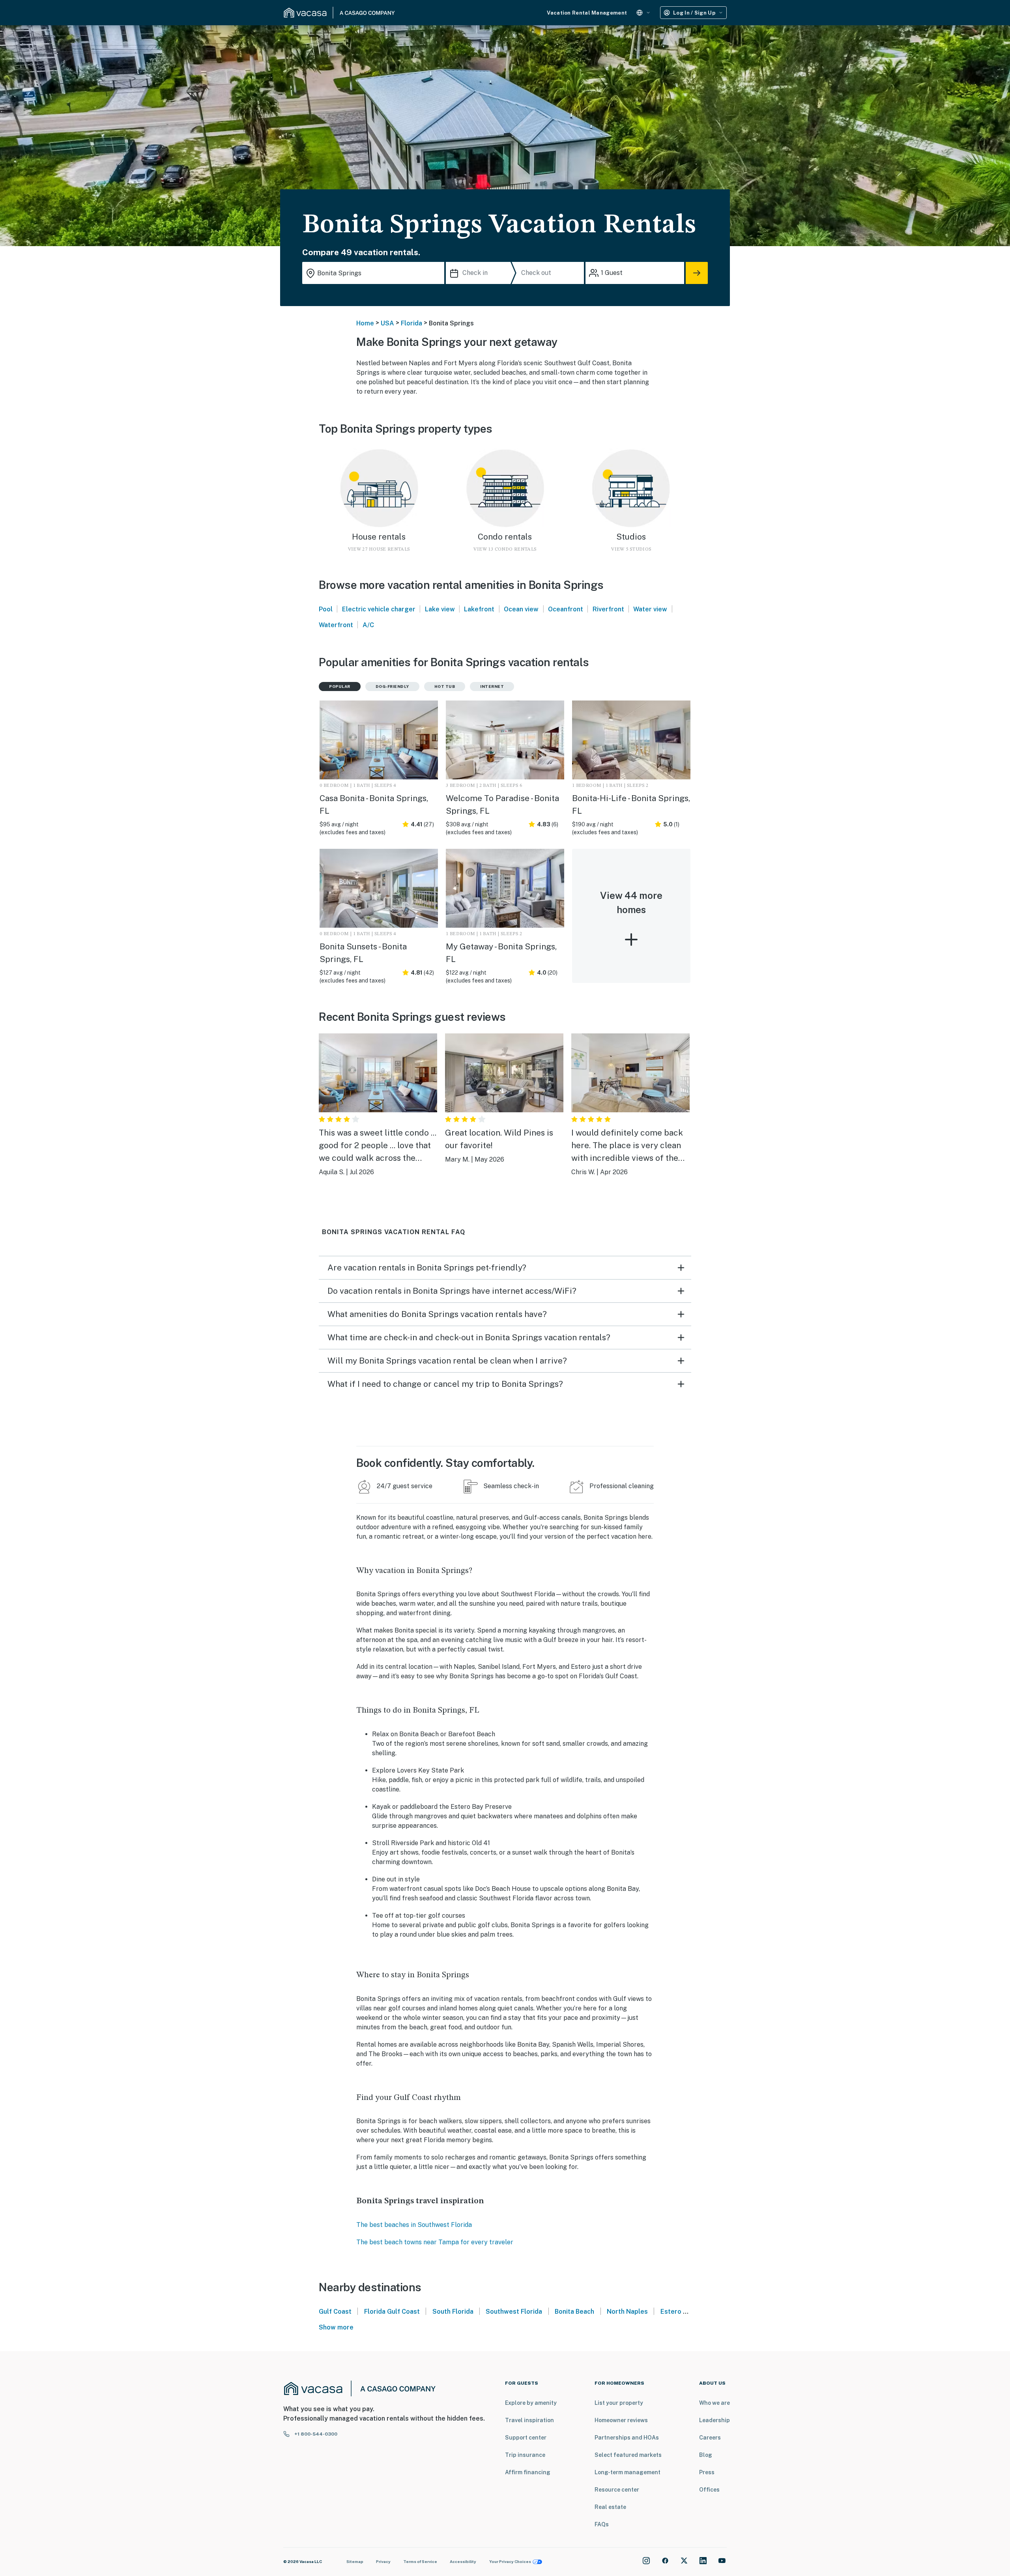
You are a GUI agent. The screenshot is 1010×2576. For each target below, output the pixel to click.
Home (365, 323)
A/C (368, 625)
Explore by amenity (531, 2403)
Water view (650, 609)
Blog (706, 2455)
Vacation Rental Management (587, 13)
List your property (619, 2403)
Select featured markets (628, 2455)
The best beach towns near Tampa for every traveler (435, 2242)
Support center (526, 2438)
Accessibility (463, 2561)
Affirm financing (528, 2472)
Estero (671, 2312)
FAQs (602, 2524)
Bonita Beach (574, 2312)
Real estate (610, 2507)
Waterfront (336, 625)
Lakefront (479, 609)
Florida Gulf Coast (392, 2312)
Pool (326, 609)
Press (707, 2472)
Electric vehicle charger (379, 609)
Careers (710, 2438)
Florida (411, 323)
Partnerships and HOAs (627, 2438)
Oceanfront (566, 609)
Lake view (440, 609)
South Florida (453, 2312)
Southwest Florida (514, 2312)
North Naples (627, 2312)
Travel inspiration (529, 2420)
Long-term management (628, 2472)
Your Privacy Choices (510, 2561)
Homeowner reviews (621, 2420)
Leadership (714, 2420)
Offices (709, 2490)
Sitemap (355, 2561)
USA (387, 323)
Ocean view (521, 609)
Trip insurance (525, 2455)
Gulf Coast (335, 2312)
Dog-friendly (392, 686)
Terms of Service (420, 2561)
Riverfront (608, 609)
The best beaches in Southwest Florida (414, 2225)
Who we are (714, 2403)
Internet (492, 686)
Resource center (617, 2490)
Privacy (383, 2561)
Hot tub (445, 686)
